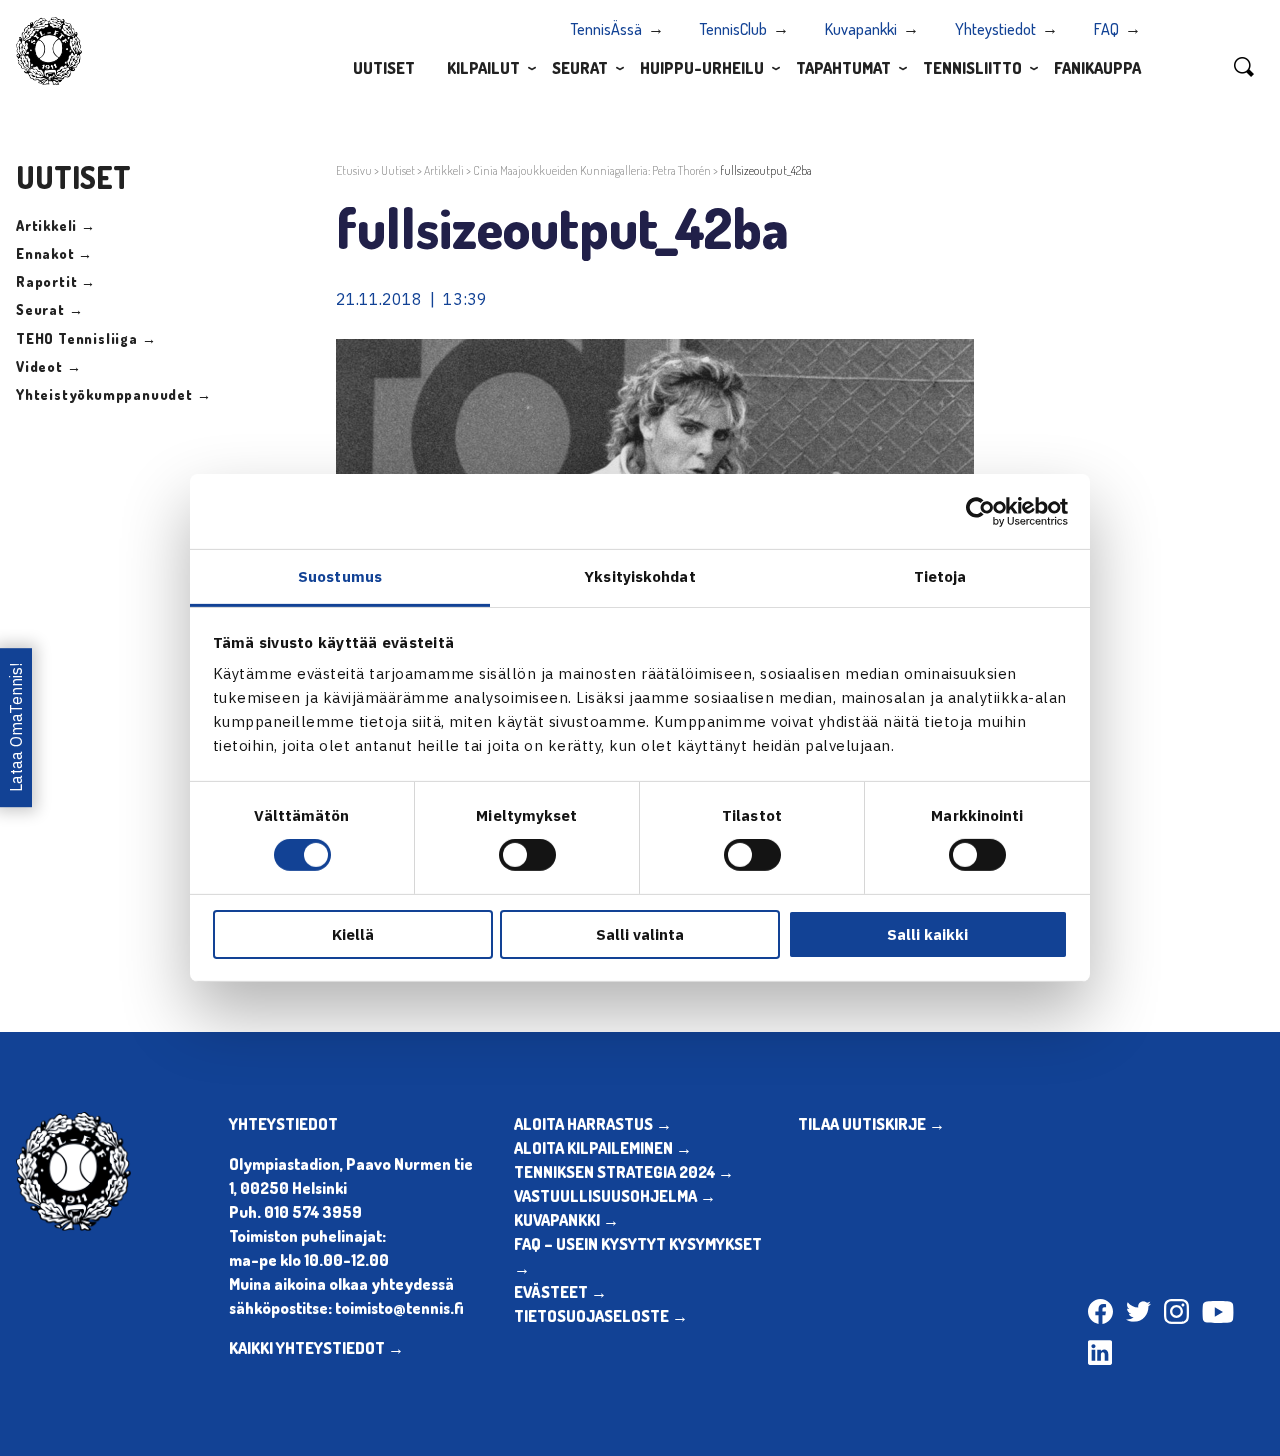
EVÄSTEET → (560, 1292)
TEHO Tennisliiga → (86, 338)
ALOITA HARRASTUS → (593, 1124)
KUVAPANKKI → (566, 1220)
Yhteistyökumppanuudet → (113, 394)
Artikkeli (444, 170)
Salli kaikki (927, 934)
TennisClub (733, 29)
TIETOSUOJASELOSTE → (601, 1316)
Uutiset (384, 68)
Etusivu (354, 170)
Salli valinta (640, 934)
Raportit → (56, 281)
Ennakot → (54, 253)
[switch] (527, 855)
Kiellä (353, 934)
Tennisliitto (972, 68)
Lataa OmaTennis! (16, 727)
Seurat (580, 68)
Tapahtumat (843, 68)
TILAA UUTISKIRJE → (871, 1124)
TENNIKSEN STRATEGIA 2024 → (624, 1172)
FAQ (1106, 29)
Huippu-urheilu (702, 68)
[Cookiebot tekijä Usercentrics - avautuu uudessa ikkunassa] (980, 511)
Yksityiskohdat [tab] (639, 576)
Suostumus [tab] (340, 576)
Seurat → (49, 309)
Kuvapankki (861, 29)
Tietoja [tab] (940, 576)
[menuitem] (384, 67)
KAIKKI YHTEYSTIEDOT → (316, 1348)
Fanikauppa (1097, 68)
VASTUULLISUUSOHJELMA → (615, 1196)
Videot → (48, 366)
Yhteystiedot (995, 29)
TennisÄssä (606, 29)
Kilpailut (483, 68)
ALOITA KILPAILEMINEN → (603, 1148)
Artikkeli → (56, 225)
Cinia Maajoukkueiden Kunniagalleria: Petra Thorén (592, 170)
